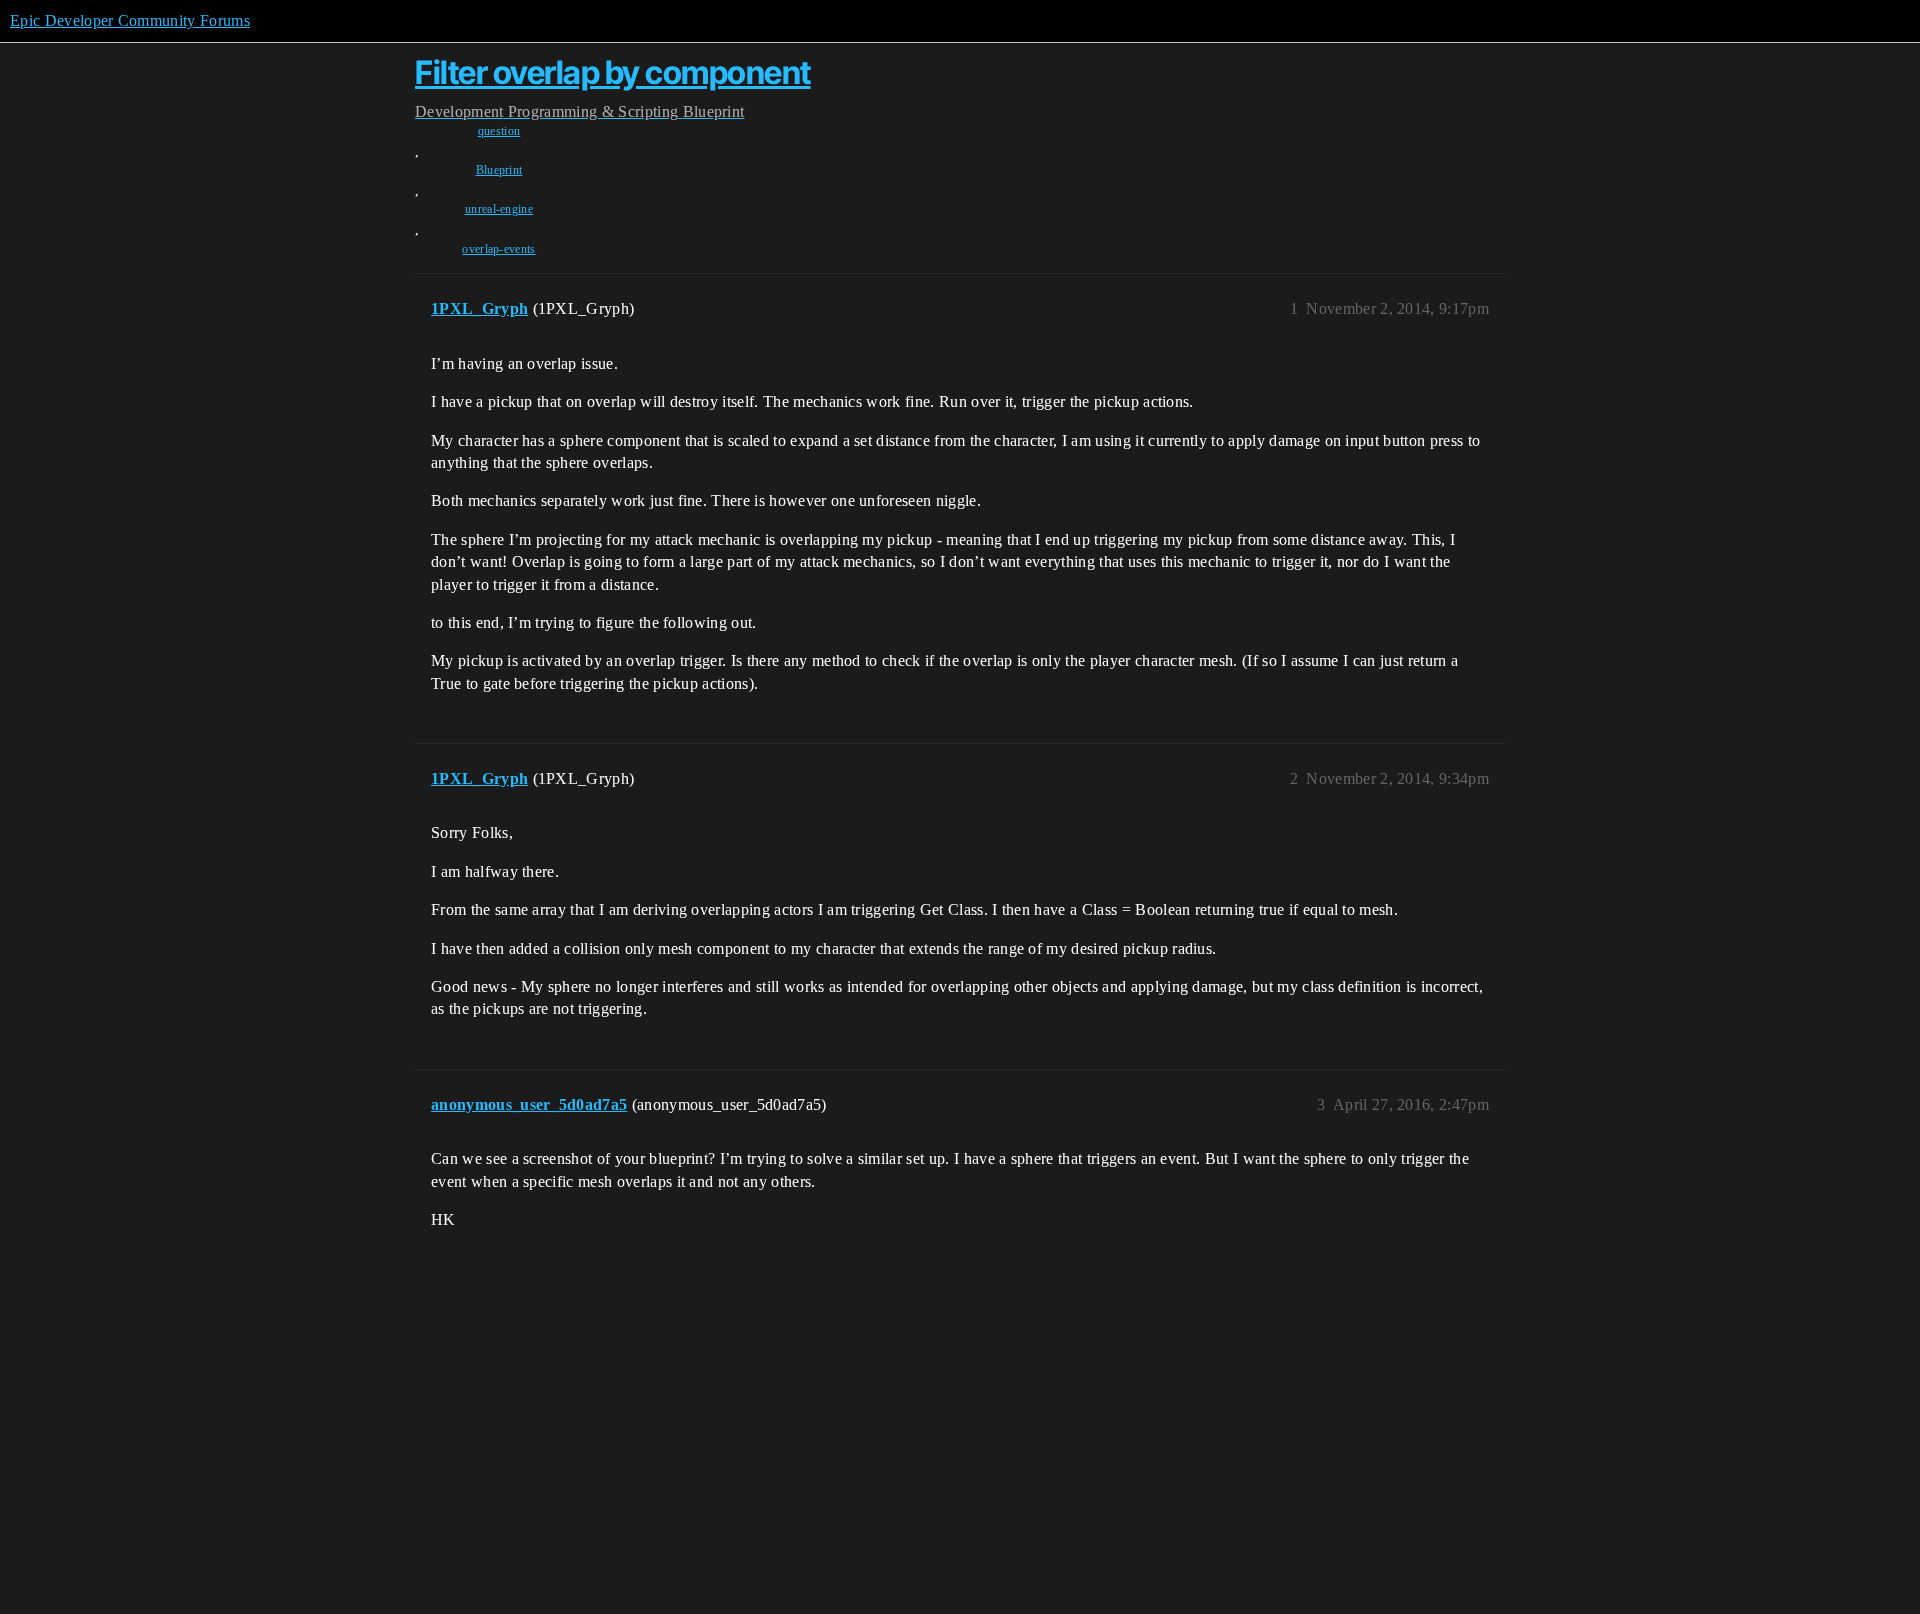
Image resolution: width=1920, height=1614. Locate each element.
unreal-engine (499, 209)
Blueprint (499, 170)
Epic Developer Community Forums (130, 20)
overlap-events (498, 249)
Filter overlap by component (613, 72)
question (499, 131)
